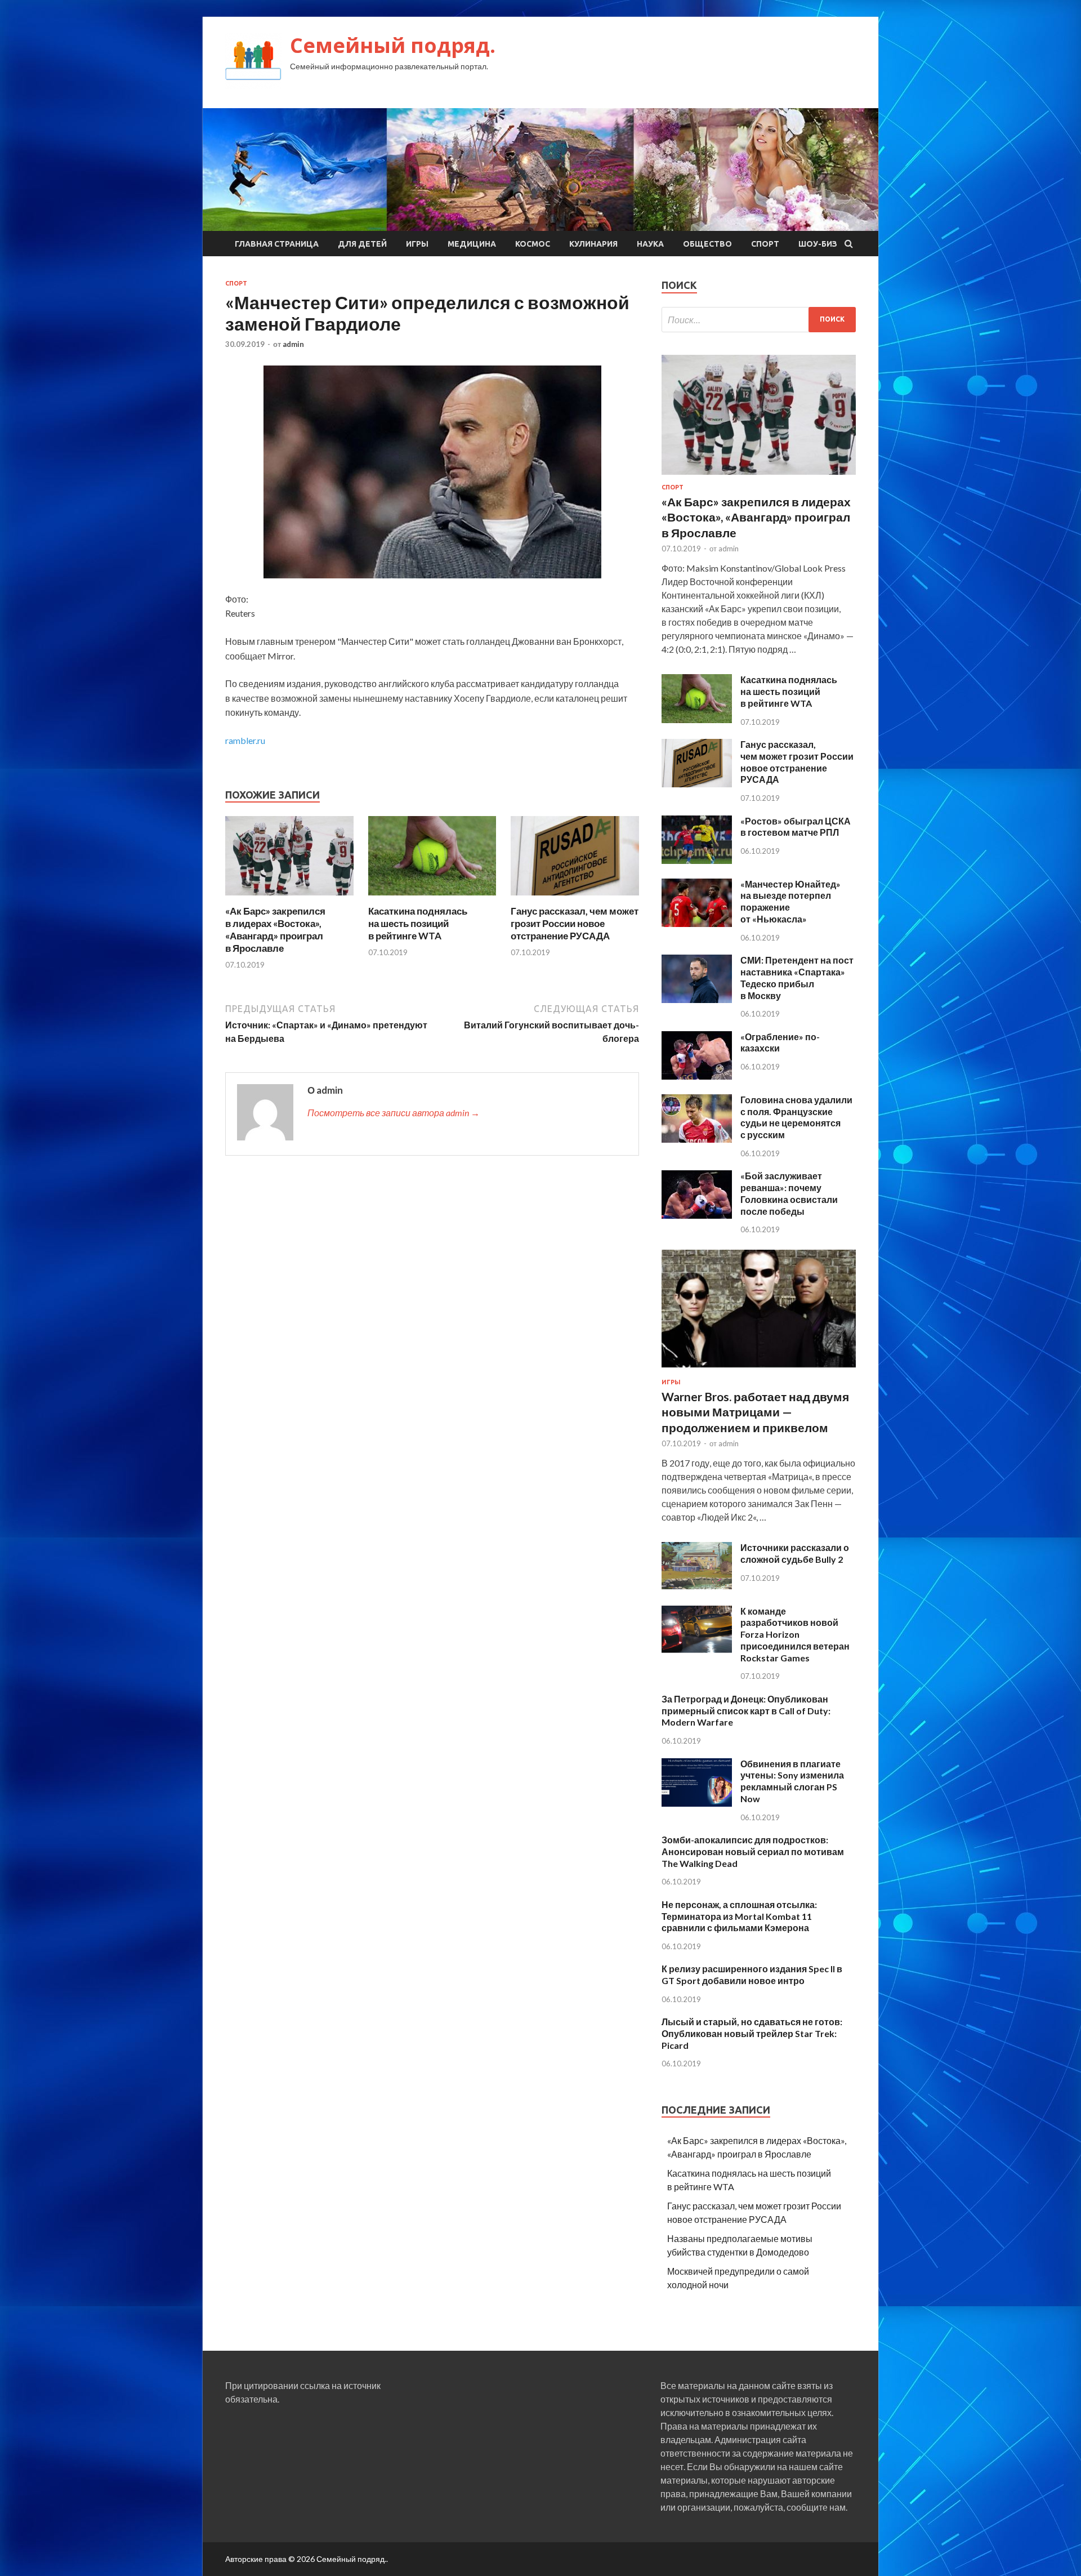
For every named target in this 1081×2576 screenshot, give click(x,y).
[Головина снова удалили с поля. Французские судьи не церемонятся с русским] (697, 1139)
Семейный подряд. (393, 45)
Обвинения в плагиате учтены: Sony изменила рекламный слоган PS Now (792, 1781)
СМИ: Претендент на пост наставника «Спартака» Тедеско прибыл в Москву (797, 977)
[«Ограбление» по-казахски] (697, 1076)
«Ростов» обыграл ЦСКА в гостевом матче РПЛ (796, 827)
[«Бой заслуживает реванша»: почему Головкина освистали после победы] (697, 1215)
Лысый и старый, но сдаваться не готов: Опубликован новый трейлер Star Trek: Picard (752, 2033)
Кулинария (593, 244)
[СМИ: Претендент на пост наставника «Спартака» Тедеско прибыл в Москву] (697, 999)
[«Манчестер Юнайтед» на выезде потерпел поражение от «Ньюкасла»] (697, 923)
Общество (707, 244)
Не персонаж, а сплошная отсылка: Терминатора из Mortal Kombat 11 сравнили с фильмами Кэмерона (739, 1916)
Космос (533, 244)
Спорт (765, 244)
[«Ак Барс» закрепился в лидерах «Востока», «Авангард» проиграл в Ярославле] (289, 898)
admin (293, 344)
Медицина (472, 244)
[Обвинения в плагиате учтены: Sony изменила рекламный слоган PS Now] (697, 1803)
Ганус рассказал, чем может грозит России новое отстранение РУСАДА (575, 923)
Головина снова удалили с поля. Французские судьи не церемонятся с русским (796, 1117)
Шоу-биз (818, 244)
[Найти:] (759, 320)
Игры (417, 244)
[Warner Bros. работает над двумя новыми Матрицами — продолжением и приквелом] (759, 1372)
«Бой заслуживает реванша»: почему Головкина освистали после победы (789, 1193)
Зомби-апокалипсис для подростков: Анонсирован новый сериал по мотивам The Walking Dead (753, 1851)
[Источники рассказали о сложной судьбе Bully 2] (697, 1587)
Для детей (362, 244)
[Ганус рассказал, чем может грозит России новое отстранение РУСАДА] (575, 898)
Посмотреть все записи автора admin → (394, 1113)
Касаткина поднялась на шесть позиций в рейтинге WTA (418, 923)
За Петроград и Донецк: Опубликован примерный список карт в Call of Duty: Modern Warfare (746, 1711)
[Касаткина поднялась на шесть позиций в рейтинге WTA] (432, 898)
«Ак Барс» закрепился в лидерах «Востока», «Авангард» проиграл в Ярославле (275, 930)
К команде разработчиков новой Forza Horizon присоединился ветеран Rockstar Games (795, 1634)
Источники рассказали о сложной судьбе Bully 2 (795, 1553)
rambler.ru (245, 740)
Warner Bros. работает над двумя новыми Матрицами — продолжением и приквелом (755, 1412)
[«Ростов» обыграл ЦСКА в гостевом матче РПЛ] (697, 860)
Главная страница (277, 244)
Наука (650, 244)
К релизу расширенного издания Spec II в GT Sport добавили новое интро (752, 1975)
